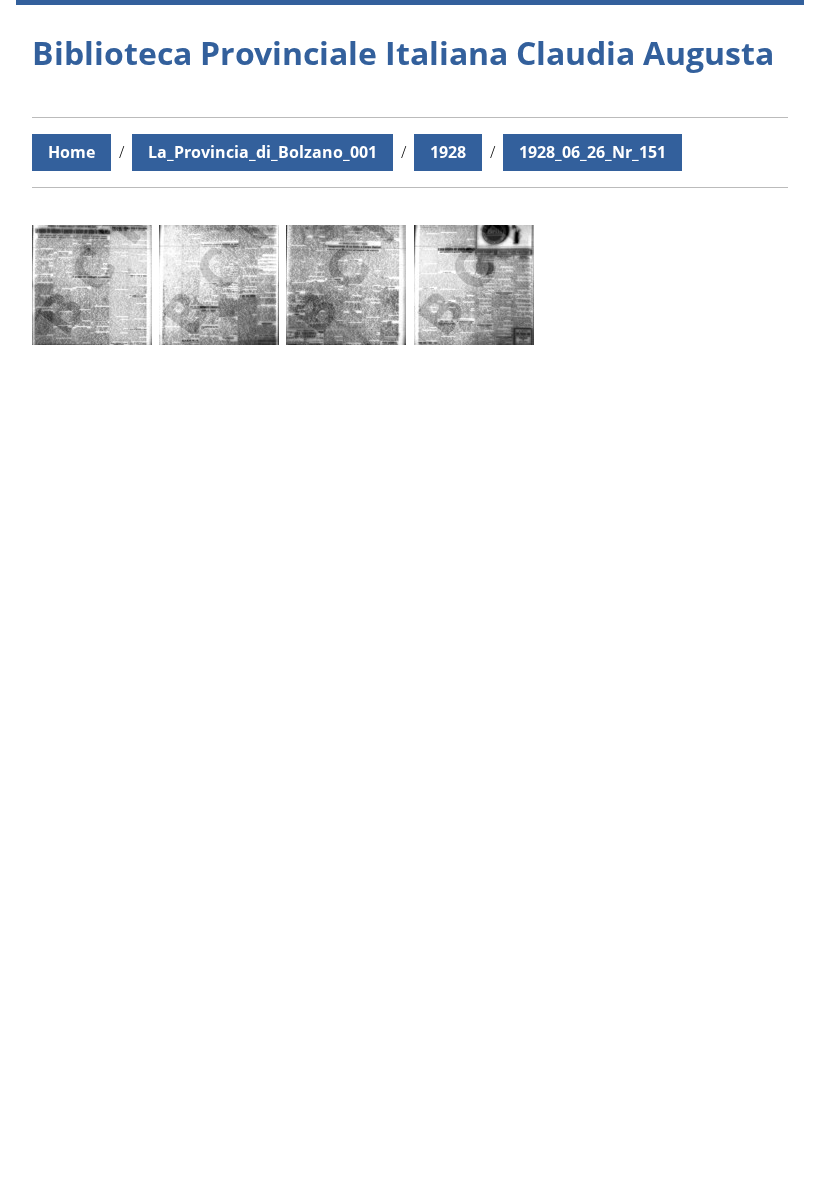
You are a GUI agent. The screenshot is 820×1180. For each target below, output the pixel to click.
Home (71, 152)
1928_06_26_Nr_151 (592, 152)
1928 (448, 152)
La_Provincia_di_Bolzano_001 (262, 152)
